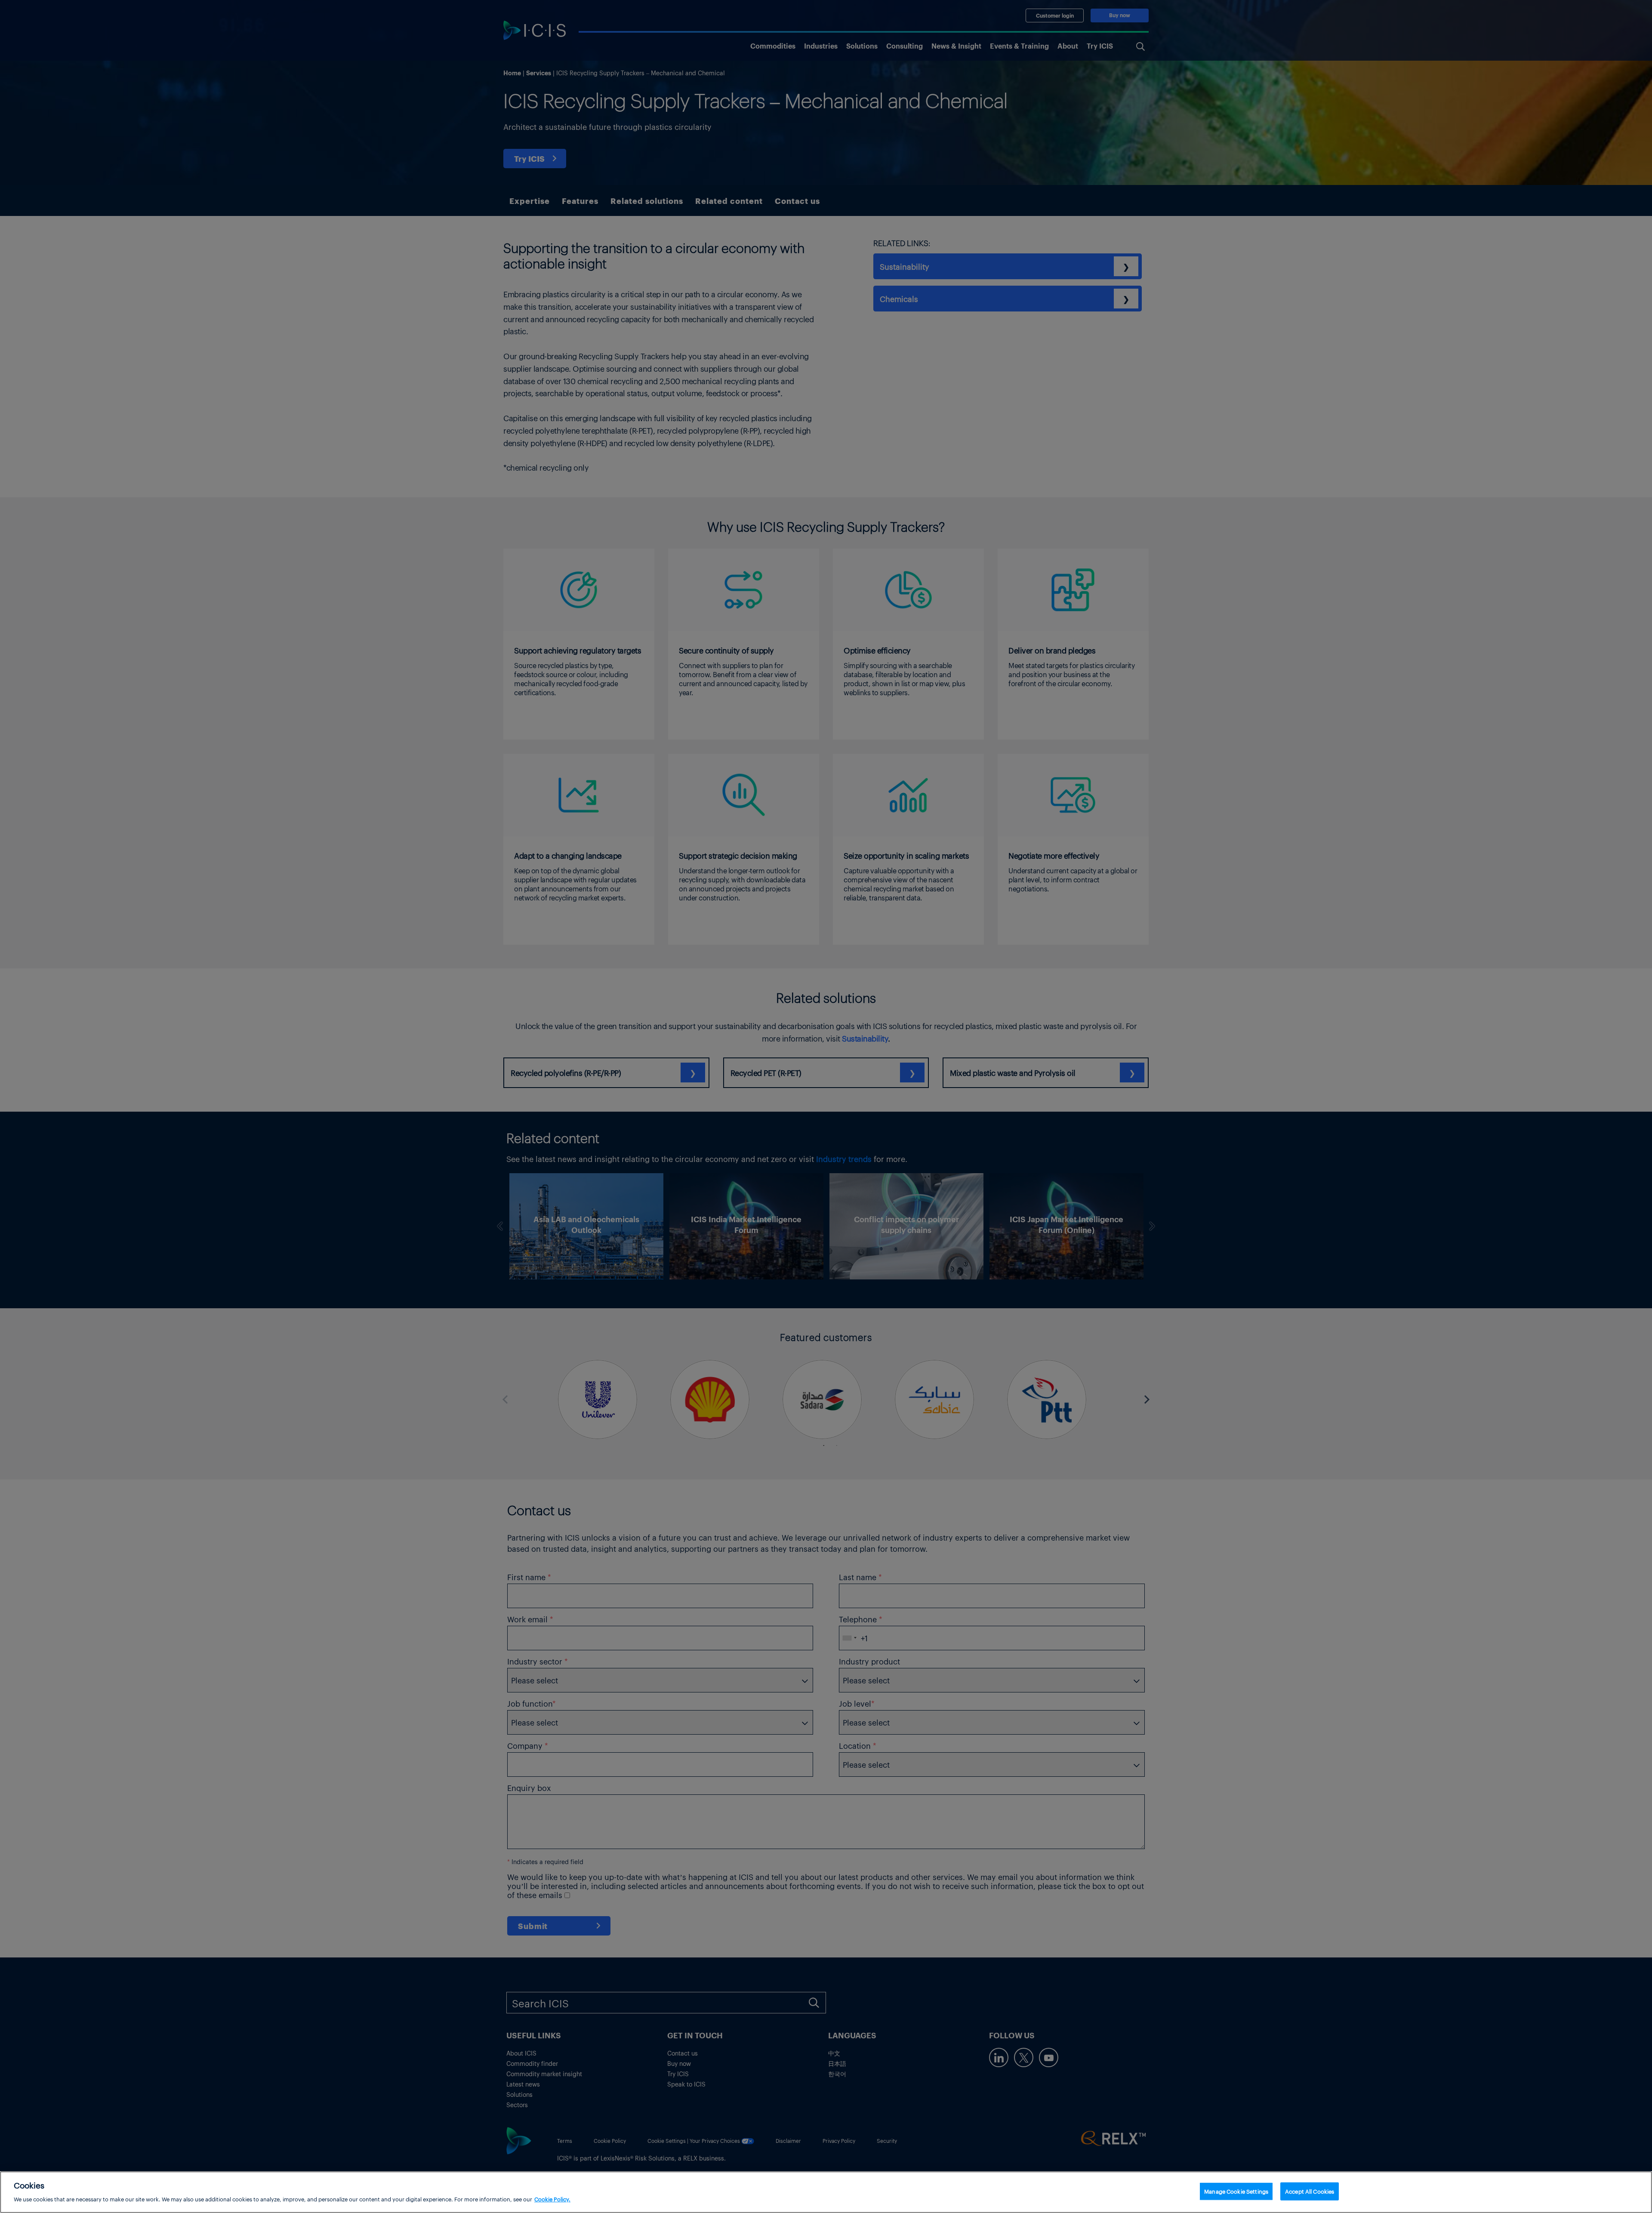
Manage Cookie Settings (1236, 2191)
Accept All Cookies (1310, 2191)
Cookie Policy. (552, 2199)
